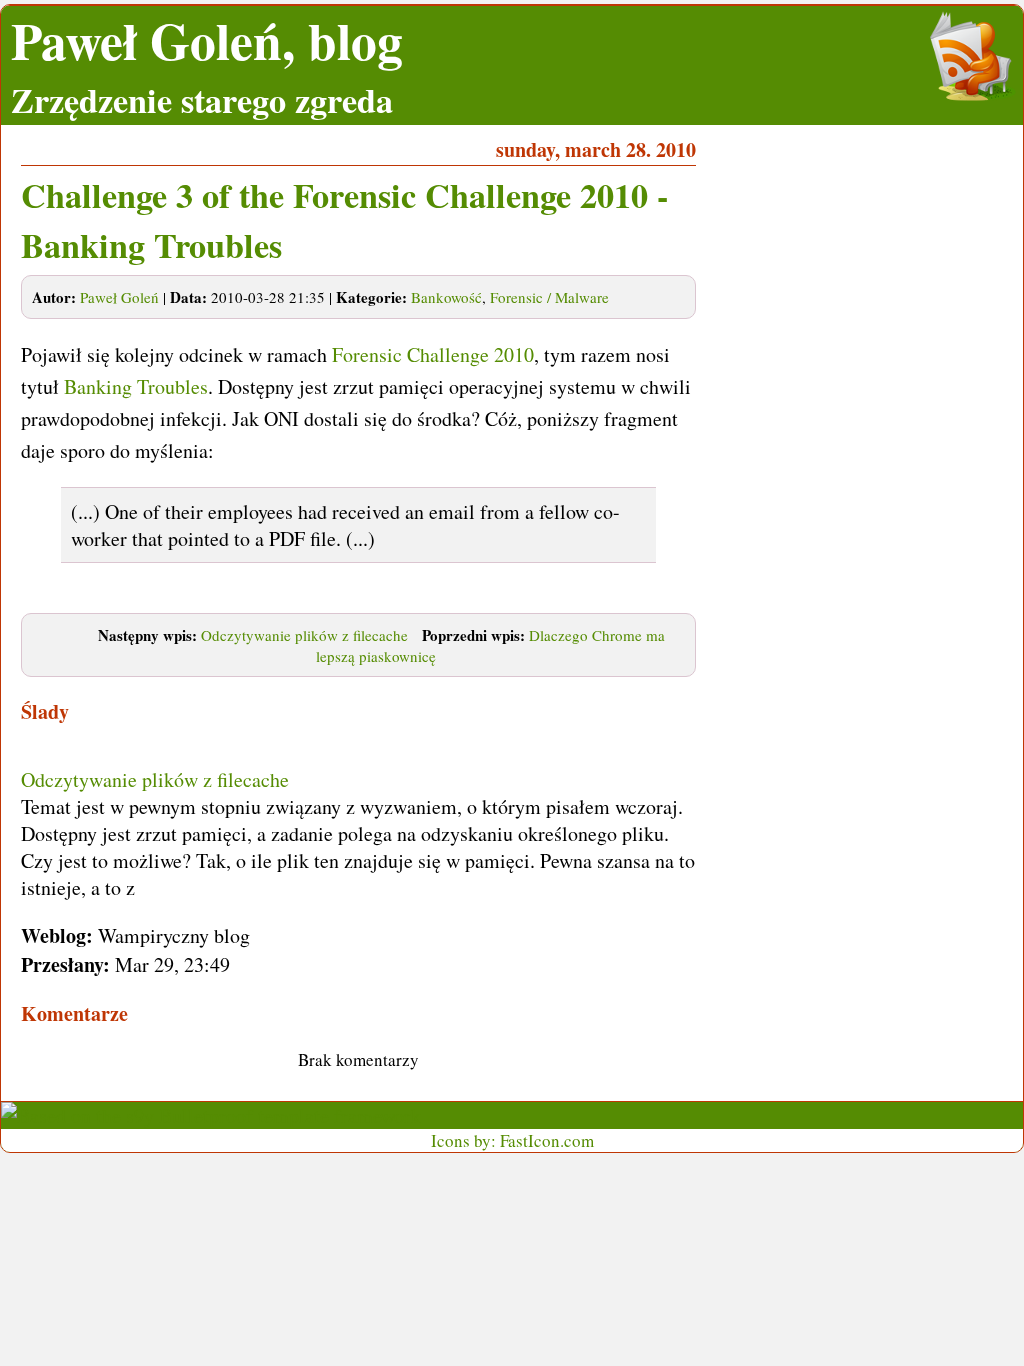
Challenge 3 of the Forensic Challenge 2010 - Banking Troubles (344, 220)
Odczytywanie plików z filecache (304, 635)
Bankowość (446, 297)
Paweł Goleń (119, 297)
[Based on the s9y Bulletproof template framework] (211, 1115)
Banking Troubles (136, 386)
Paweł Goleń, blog (207, 40)
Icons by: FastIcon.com (512, 1140)
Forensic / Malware (549, 297)
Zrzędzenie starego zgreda (202, 100)
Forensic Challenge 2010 (433, 354)
